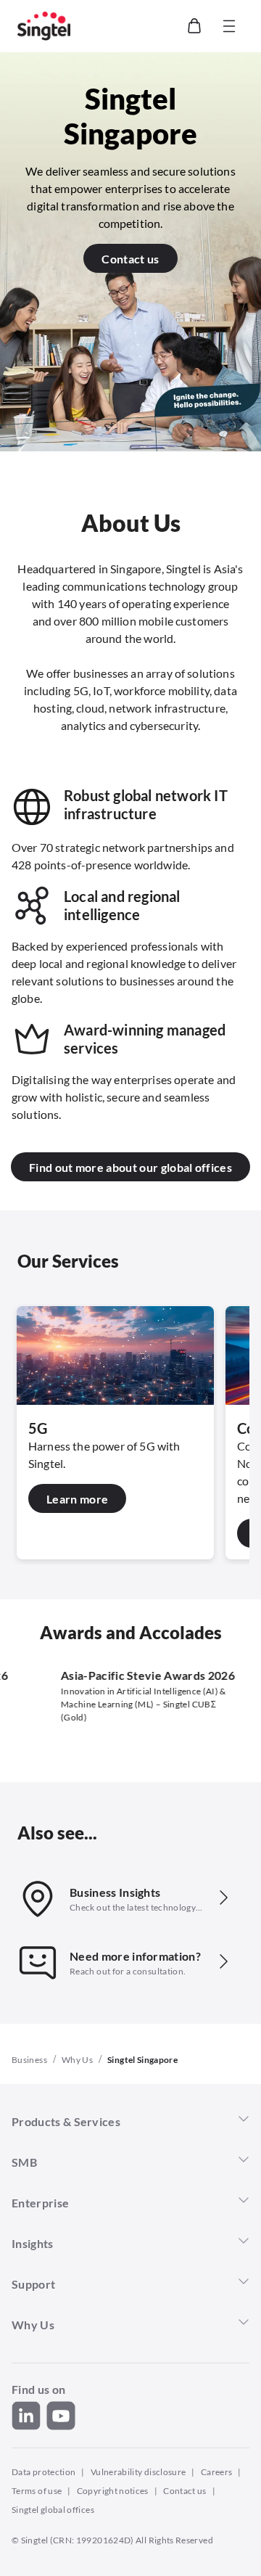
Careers (217, 2472)
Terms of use (37, 2491)
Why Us (77, 2060)
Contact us (185, 2491)
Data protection (43, 2472)
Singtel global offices (53, 2510)
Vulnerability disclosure (138, 2472)
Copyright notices (113, 2491)
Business (29, 2060)
